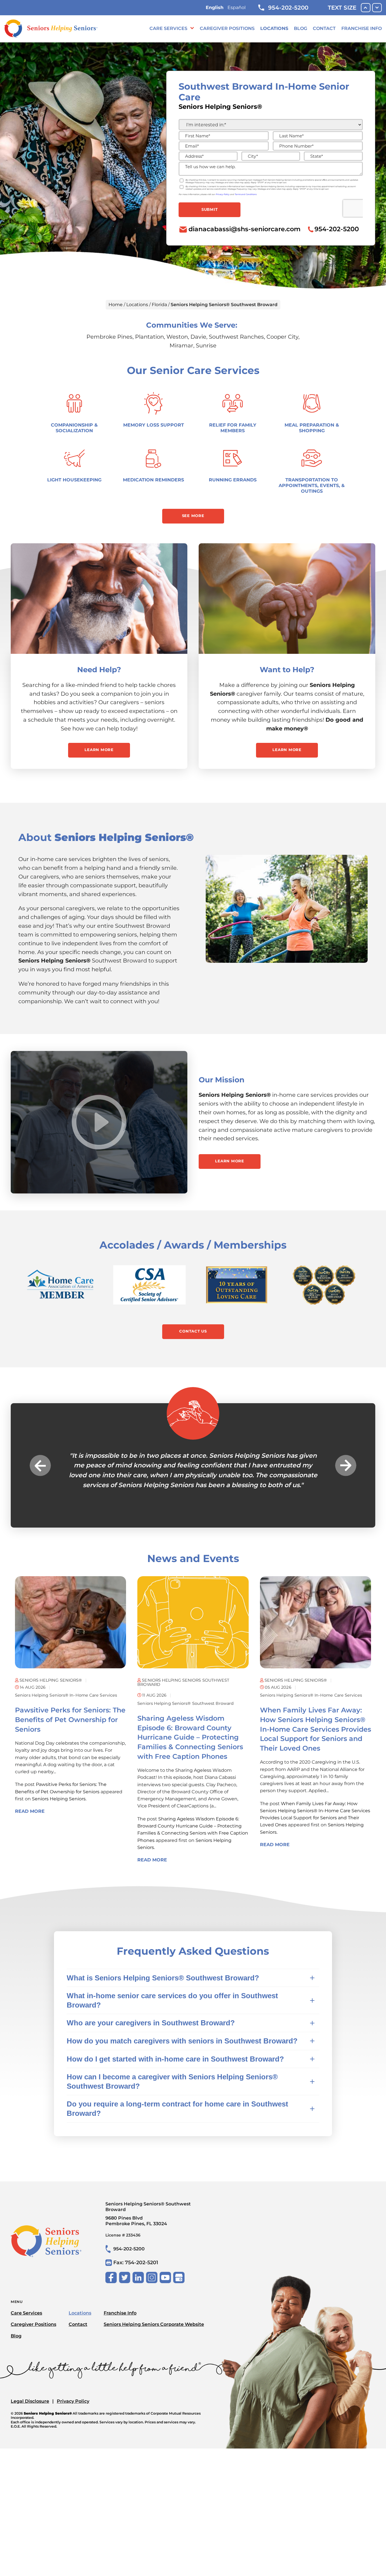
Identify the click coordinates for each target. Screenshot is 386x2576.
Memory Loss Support (154, 425)
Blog (301, 28)
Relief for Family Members (233, 428)
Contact (324, 28)
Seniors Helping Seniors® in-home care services (66, 1695)
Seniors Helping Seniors (59, 1799)
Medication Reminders (153, 480)
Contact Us (193, 1331)
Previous (40, 1465)
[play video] (99, 1122)
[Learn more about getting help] (99, 599)
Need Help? (99, 670)
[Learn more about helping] (287, 599)
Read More (30, 1811)
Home (116, 305)
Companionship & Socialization (74, 428)
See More (193, 516)
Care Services (168, 28)
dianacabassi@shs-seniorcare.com (245, 229)
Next (346, 1465)
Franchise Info (362, 28)
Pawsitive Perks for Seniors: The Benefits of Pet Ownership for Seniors (70, 1720)
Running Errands (233, 480)
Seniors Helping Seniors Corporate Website (154, 2324)
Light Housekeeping (74, 480)
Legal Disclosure (30, 2401)
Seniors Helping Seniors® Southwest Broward (186, 1703)
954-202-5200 (288, 8)
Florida (159, 305)
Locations (274, 28)
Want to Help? (287, 670)
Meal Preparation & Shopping (312, 428)
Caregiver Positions (227, 28)
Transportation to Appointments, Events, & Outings (312, 485)
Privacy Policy (73, 2401)
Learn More (99, 750)
